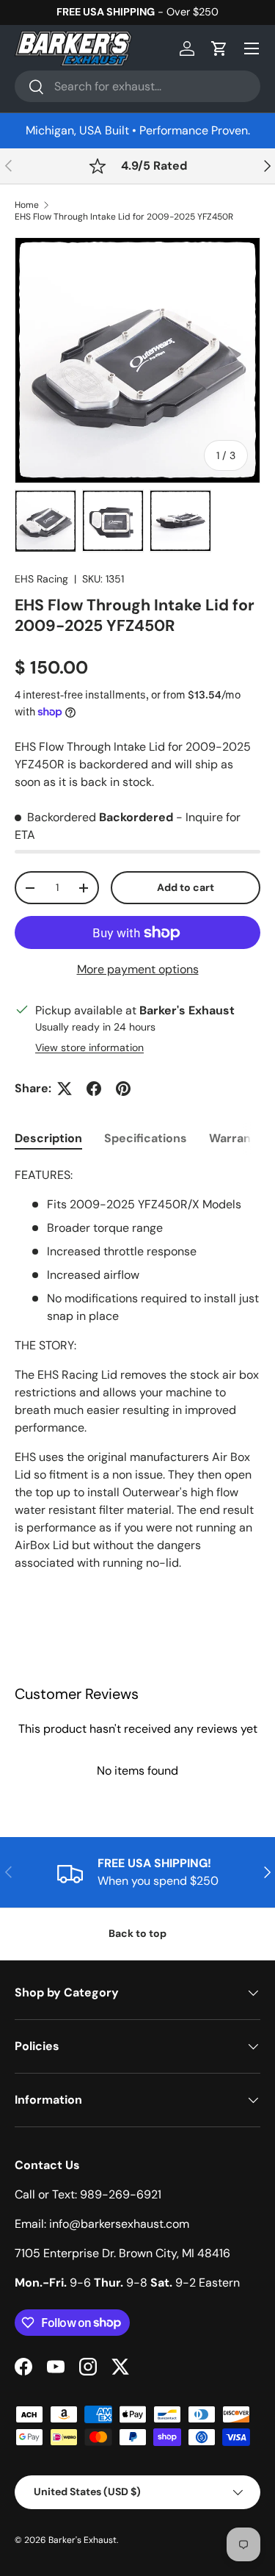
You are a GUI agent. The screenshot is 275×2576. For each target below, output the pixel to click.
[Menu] (252, 48)
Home (27, 205)
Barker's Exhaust (82, 2540)
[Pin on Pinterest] (123, 1089)
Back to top (137, 1933)
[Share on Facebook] (94, 1089)
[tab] (48, 1138)
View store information (89, 1047)
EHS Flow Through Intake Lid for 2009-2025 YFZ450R (124, 217)
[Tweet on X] (65, 1089)
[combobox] (137, 86)
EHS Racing (41, 579)
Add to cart (186, 887)
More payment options (138, 969)
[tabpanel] (137, 1384)
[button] (219, 48)
